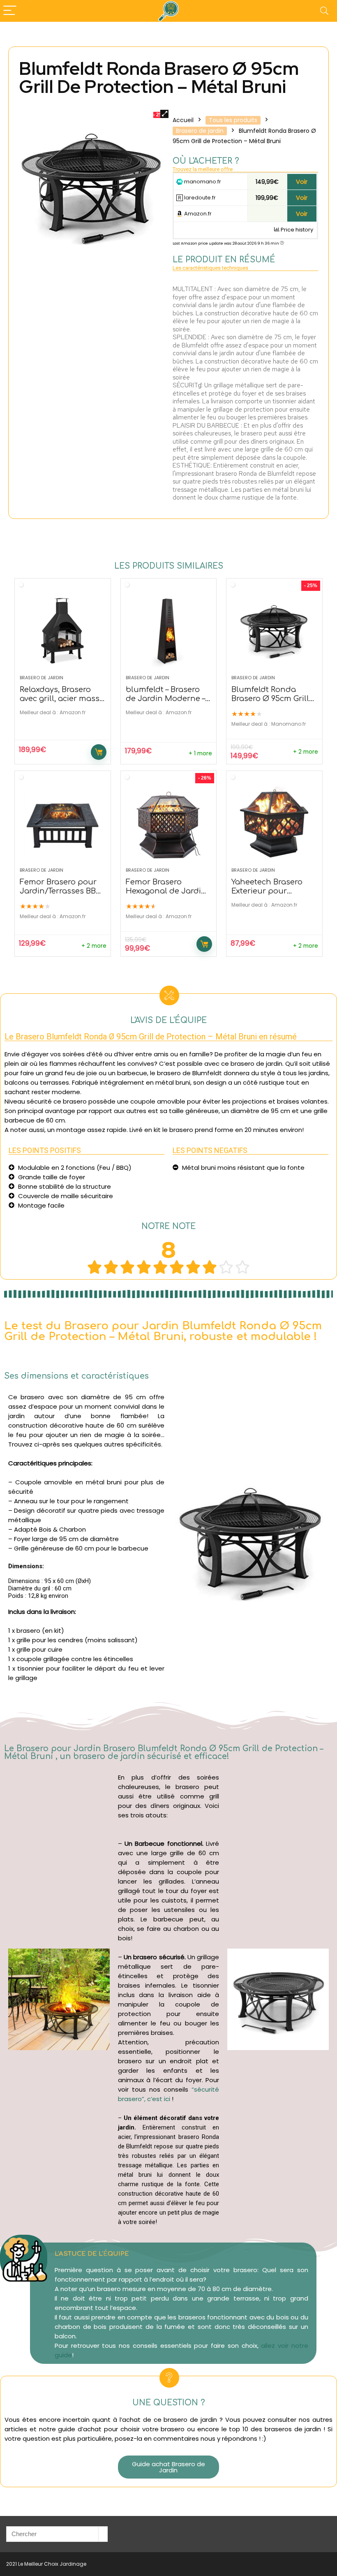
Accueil (183, 120)
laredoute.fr (199, 198)
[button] (168, 2467)
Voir (302, 182)
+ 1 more (200, 753)
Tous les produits (233, 120)
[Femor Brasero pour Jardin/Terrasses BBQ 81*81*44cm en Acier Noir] (62, 823)
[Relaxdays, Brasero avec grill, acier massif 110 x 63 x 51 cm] (62, 631)
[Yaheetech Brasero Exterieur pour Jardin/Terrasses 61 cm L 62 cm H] (274, 823)
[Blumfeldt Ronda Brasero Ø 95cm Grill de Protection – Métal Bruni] (274, 631)
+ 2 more (306, 752)
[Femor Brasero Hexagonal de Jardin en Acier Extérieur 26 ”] (168, 823)
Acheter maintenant (99, 752)
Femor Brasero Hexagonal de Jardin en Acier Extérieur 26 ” (167, 891)
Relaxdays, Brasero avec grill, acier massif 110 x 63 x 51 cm (62, 699)
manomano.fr (202, 182)
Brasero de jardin (200, 131)
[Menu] (10, 11)
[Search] (324, 11)
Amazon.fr (197, 214)
